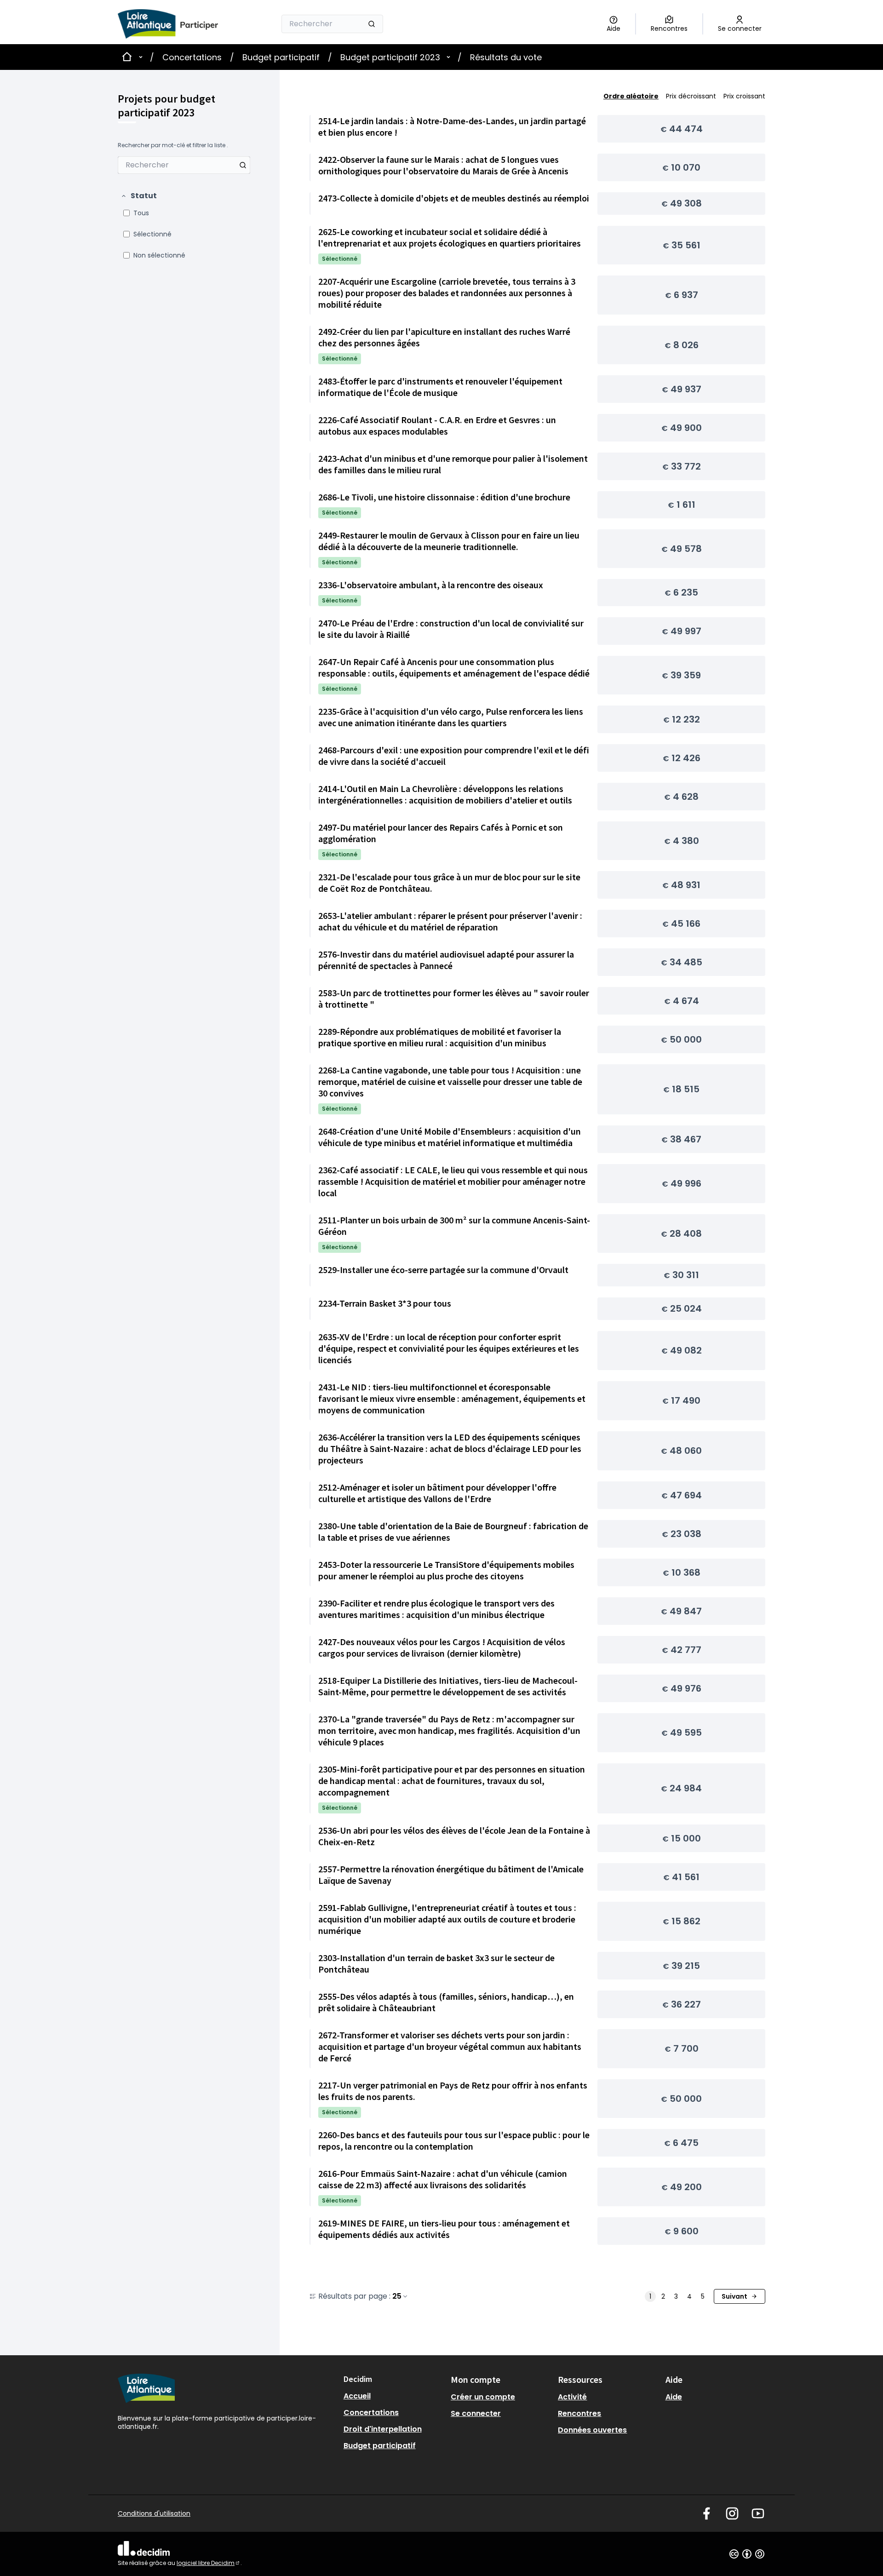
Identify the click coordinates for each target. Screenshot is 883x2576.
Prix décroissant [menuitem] (691, 96)
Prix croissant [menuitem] (744, 96)
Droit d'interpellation (383, 2429)
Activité (572, 2397)
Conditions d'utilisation (154, 2513)
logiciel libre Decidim (209, 2563)
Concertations (192, 57)
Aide (674, 2397)
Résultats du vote (506, 57)
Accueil (357, 2396)
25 (397, 2296)
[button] (139, 196)
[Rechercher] (372, 24)
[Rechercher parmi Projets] (243, 165)
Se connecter (476, 2413)
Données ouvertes (592, 2430)
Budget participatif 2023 (390, 57)
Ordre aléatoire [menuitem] (631, 96)
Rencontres (579, 2413)
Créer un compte (483, 2397)
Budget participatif (281, 57)
